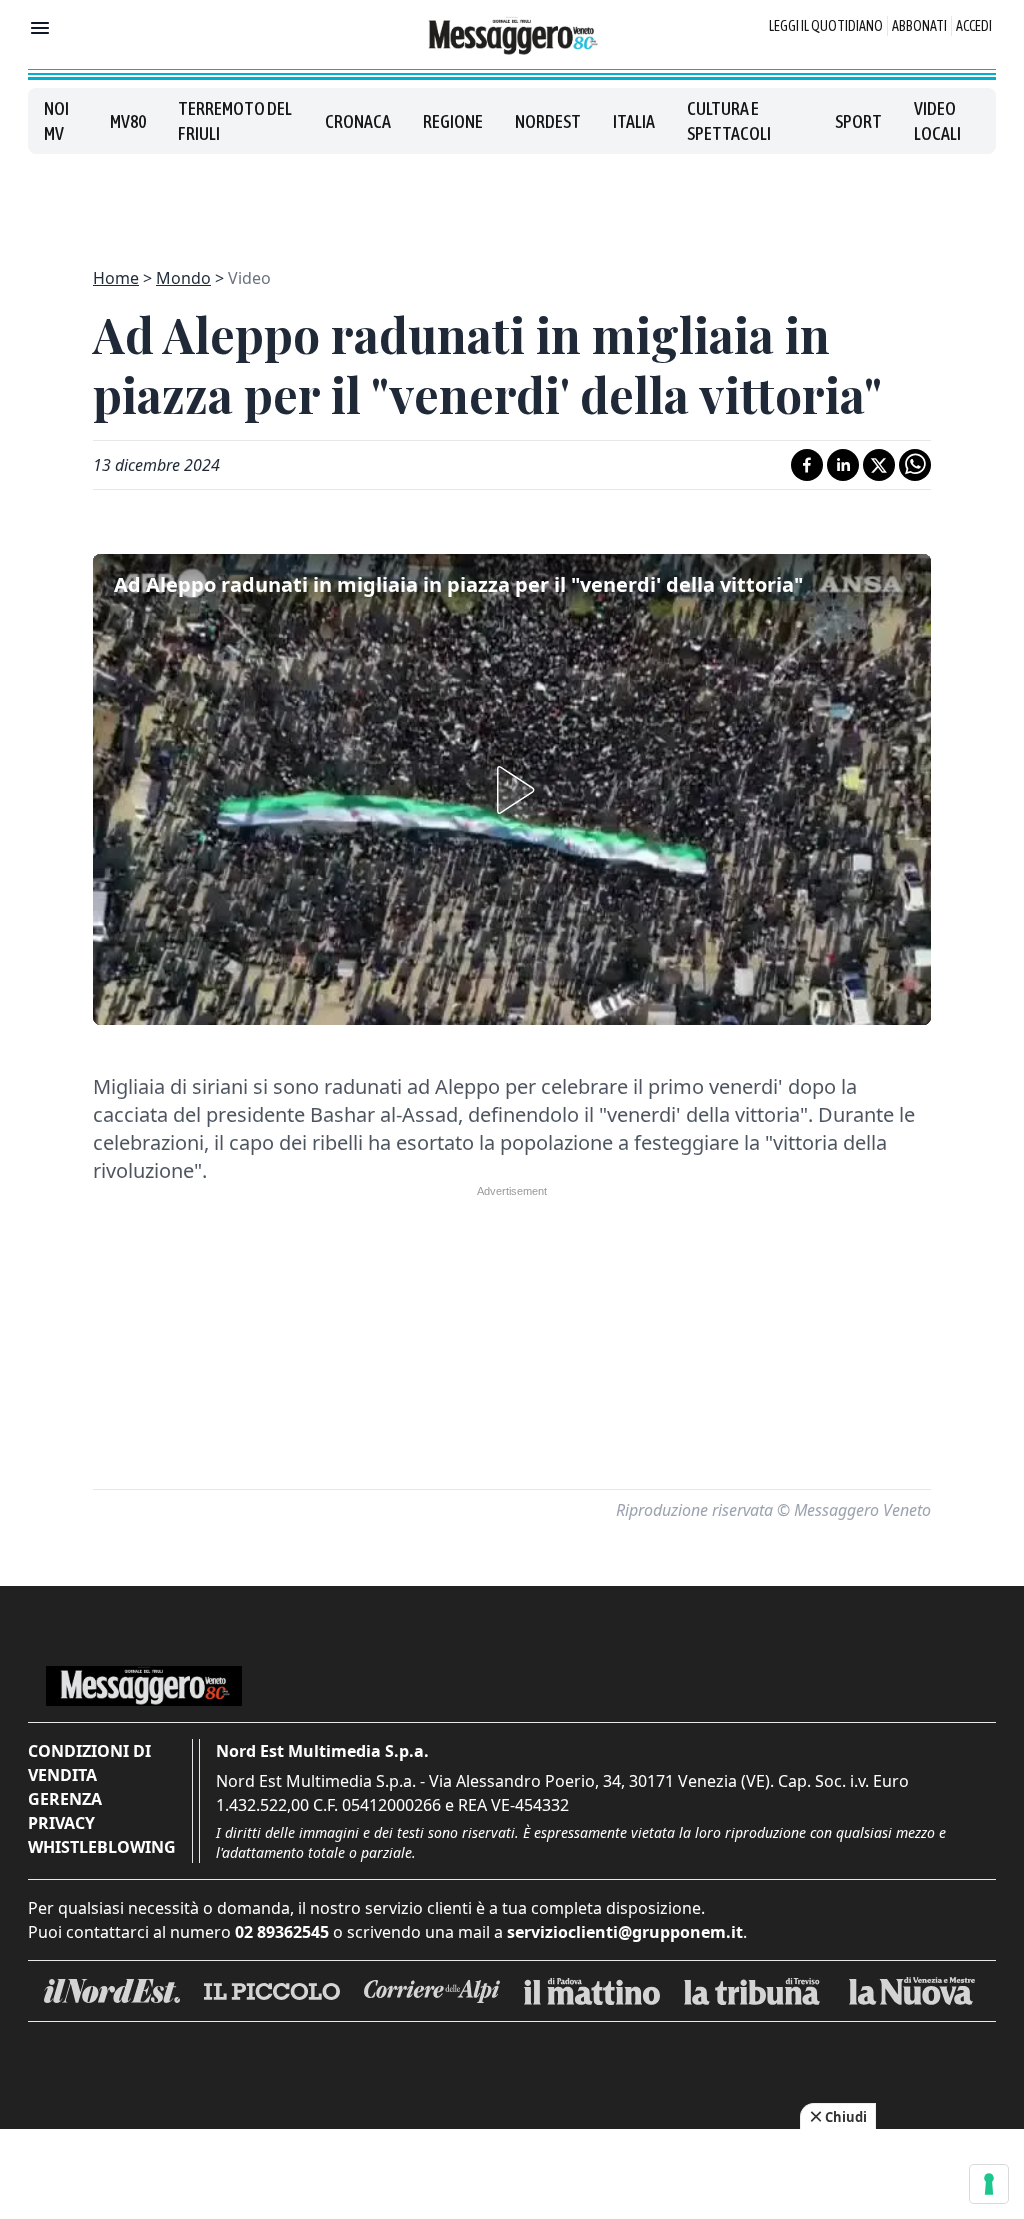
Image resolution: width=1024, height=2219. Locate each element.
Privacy (61, 1823)
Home (116, 278)
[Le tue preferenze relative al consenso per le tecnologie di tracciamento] (989, 2184)
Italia (634, 121)
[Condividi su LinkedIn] (843, 465)
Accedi (974, 26)
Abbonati (919, 26)
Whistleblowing (102, 1847)
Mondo (183, 278)
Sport (858, 121)
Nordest (548, 121)
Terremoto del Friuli (235, 121)
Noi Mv (56, 121)
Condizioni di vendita (89, 1763)
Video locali (937, 121)
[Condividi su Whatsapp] (915, 465)
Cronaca (358, 121)
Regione (453, 121)
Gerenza (65, 1799)
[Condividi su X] (879, 465)
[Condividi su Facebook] (807, 465)
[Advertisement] (512, 199)
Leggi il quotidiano (826, 26)
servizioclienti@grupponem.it (625, 1932)
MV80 (128, 121)
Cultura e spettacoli (729, 121)
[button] (512, 790)
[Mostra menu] (40, 28)
